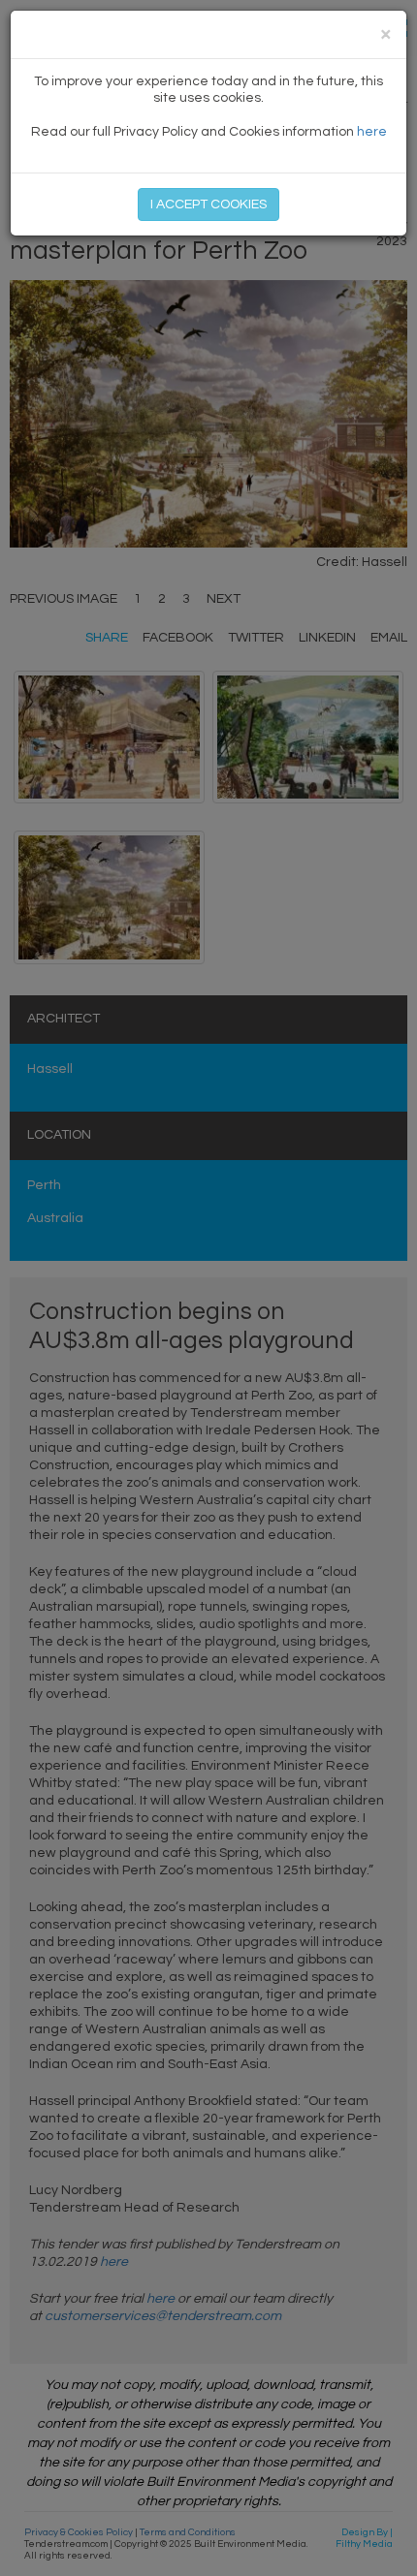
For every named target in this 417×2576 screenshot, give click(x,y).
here (372, 132)
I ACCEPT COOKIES (208, 204)
